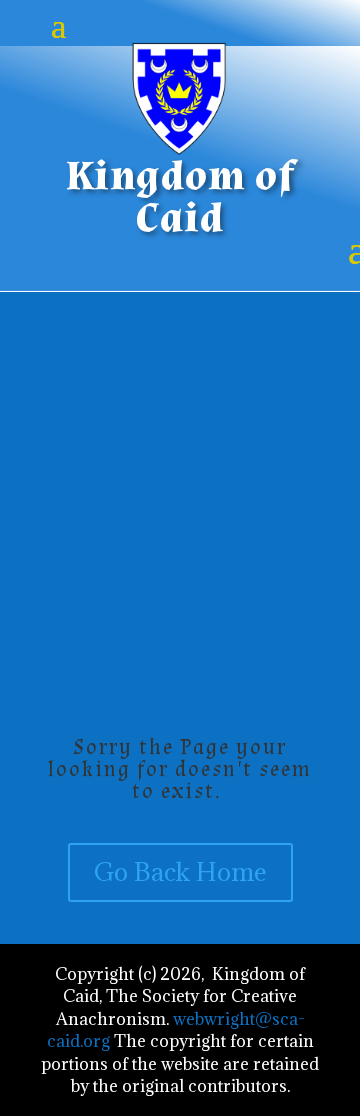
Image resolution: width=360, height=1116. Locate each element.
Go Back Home (180, 871)
